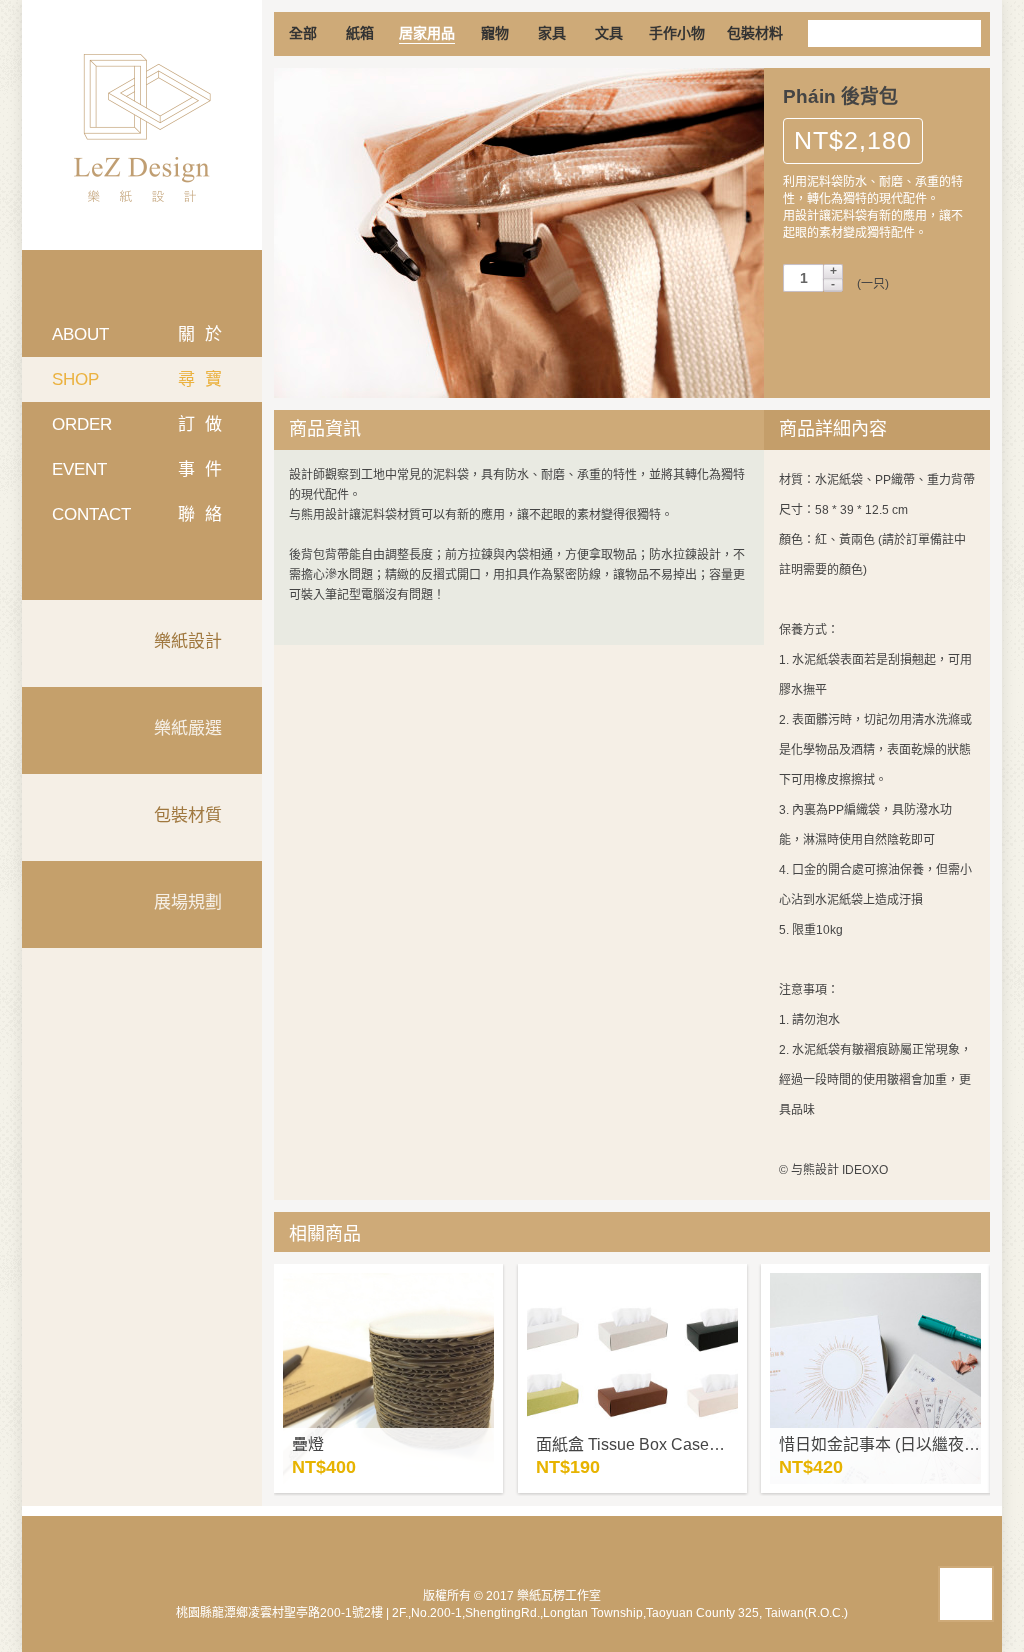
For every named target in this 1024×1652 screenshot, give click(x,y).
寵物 (495, 33)
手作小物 (677, 33)
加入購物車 (878, 333)
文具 (609, 33)
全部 (303, 33)
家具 (552, 33)
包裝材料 (755, 33)
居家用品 (427, 33)
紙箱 (360, 33)
